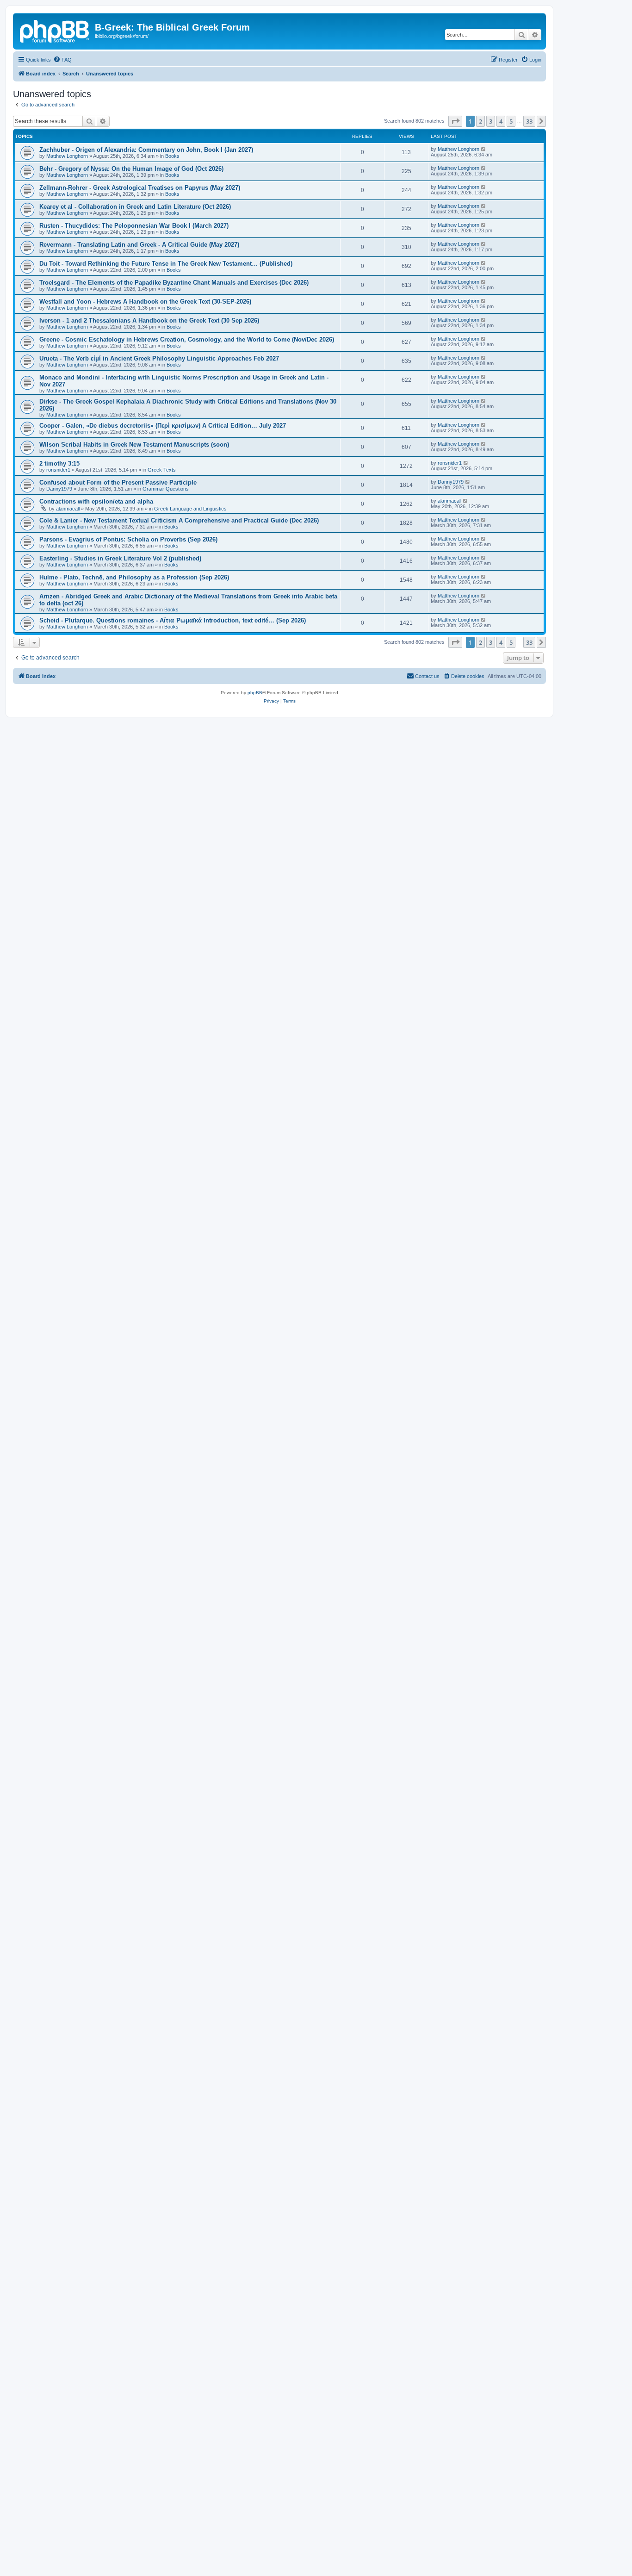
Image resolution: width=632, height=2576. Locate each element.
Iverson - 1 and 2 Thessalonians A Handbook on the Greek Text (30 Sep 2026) (149, 320)
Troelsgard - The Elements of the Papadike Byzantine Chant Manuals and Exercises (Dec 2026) (174, 283)
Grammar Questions (166, 489)
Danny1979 (59, 489)
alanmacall (68, 509)
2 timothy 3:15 (59, 464)
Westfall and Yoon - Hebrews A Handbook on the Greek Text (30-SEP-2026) (145, 302)
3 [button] (491, 121)
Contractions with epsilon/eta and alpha (96, 501)
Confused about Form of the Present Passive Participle (118, 482)
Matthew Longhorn (67, 156)
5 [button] (511, 121)
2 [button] (480, 121)
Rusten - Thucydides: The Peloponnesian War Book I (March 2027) (134, 226)
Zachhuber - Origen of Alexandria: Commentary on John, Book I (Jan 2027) (146, 150)
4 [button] (501, 121)
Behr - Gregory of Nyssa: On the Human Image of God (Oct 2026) (131, 169)
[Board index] (55, 30)
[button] (455, 121)
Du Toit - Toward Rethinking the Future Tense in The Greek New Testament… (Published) (166, 264)
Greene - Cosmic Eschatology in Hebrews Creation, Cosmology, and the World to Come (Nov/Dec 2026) (187, 339)
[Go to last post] (484, 149)
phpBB (255, 693)
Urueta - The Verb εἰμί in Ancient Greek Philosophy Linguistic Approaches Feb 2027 (159, 358)
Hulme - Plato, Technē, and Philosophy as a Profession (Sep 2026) (134, 577)
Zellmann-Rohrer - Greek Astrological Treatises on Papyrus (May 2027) (140, 188)
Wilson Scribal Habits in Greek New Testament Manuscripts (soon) (134, 445)
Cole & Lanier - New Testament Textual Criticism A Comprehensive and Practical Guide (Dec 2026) (179, 520)
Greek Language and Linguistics (190, 509)
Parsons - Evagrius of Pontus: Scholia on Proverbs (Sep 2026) (128, 539)
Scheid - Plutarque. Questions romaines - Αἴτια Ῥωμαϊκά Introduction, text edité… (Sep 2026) (173, 620)
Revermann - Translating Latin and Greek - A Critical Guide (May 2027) (139, 245)
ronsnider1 (58, 470)
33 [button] (529, 121)
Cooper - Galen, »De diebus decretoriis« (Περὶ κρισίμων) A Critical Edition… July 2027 (163, 426)
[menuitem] (62, 60)
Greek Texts (162, 470)
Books (172, 156)
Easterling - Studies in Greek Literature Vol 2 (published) (120, 558)
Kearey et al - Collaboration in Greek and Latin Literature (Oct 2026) (135, 207)
